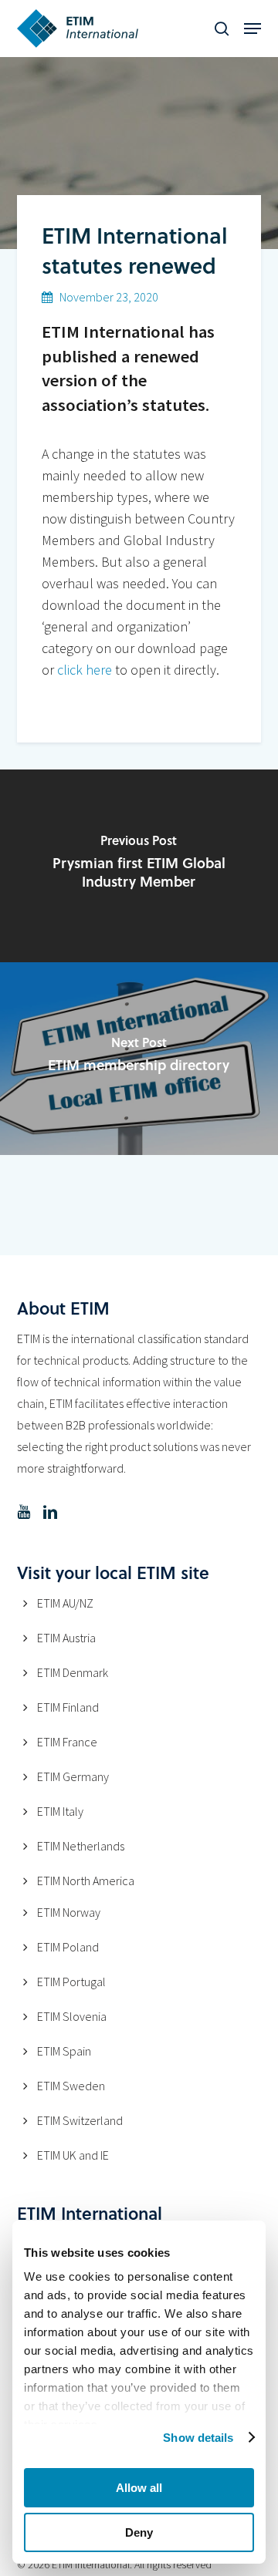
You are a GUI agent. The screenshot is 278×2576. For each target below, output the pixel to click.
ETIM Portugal (71, 1982)
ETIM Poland (68, 1947)
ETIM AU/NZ (65, 1603)
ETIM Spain (64, 2051)
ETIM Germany (73, 1776)
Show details (198, 2438)
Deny (139, 2532)
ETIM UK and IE (73, 2155)
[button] (253, 29)
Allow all (139, 2488)
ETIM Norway (69, 1912)
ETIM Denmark (73, 1672)
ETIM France (67, 1742)
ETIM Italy (60, 1811)
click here (85, 670)
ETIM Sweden (71, 2086)
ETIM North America (86, 1881)
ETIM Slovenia (72, 2016)
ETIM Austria (66, 1638)
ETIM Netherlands (81, 1846)
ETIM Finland (68, 1707)
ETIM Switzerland (80, 2120)
